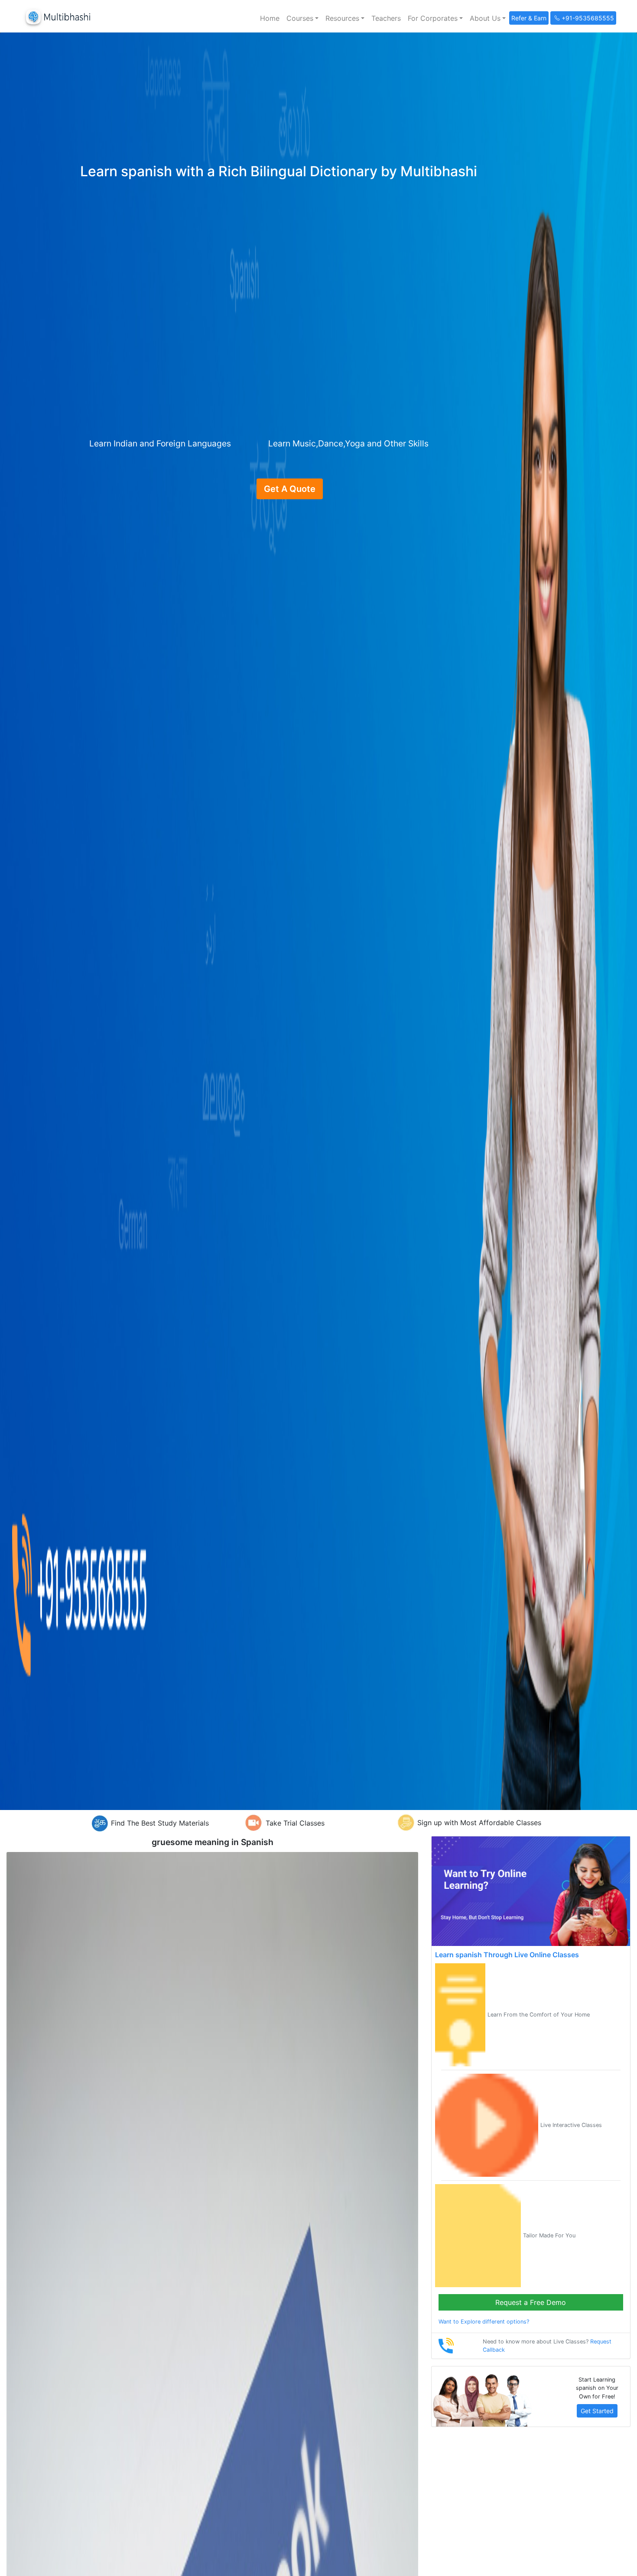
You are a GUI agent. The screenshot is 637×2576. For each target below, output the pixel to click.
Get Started (597, 2411)
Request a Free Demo (531, 2302)
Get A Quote (290, 489)
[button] (302, 18)
